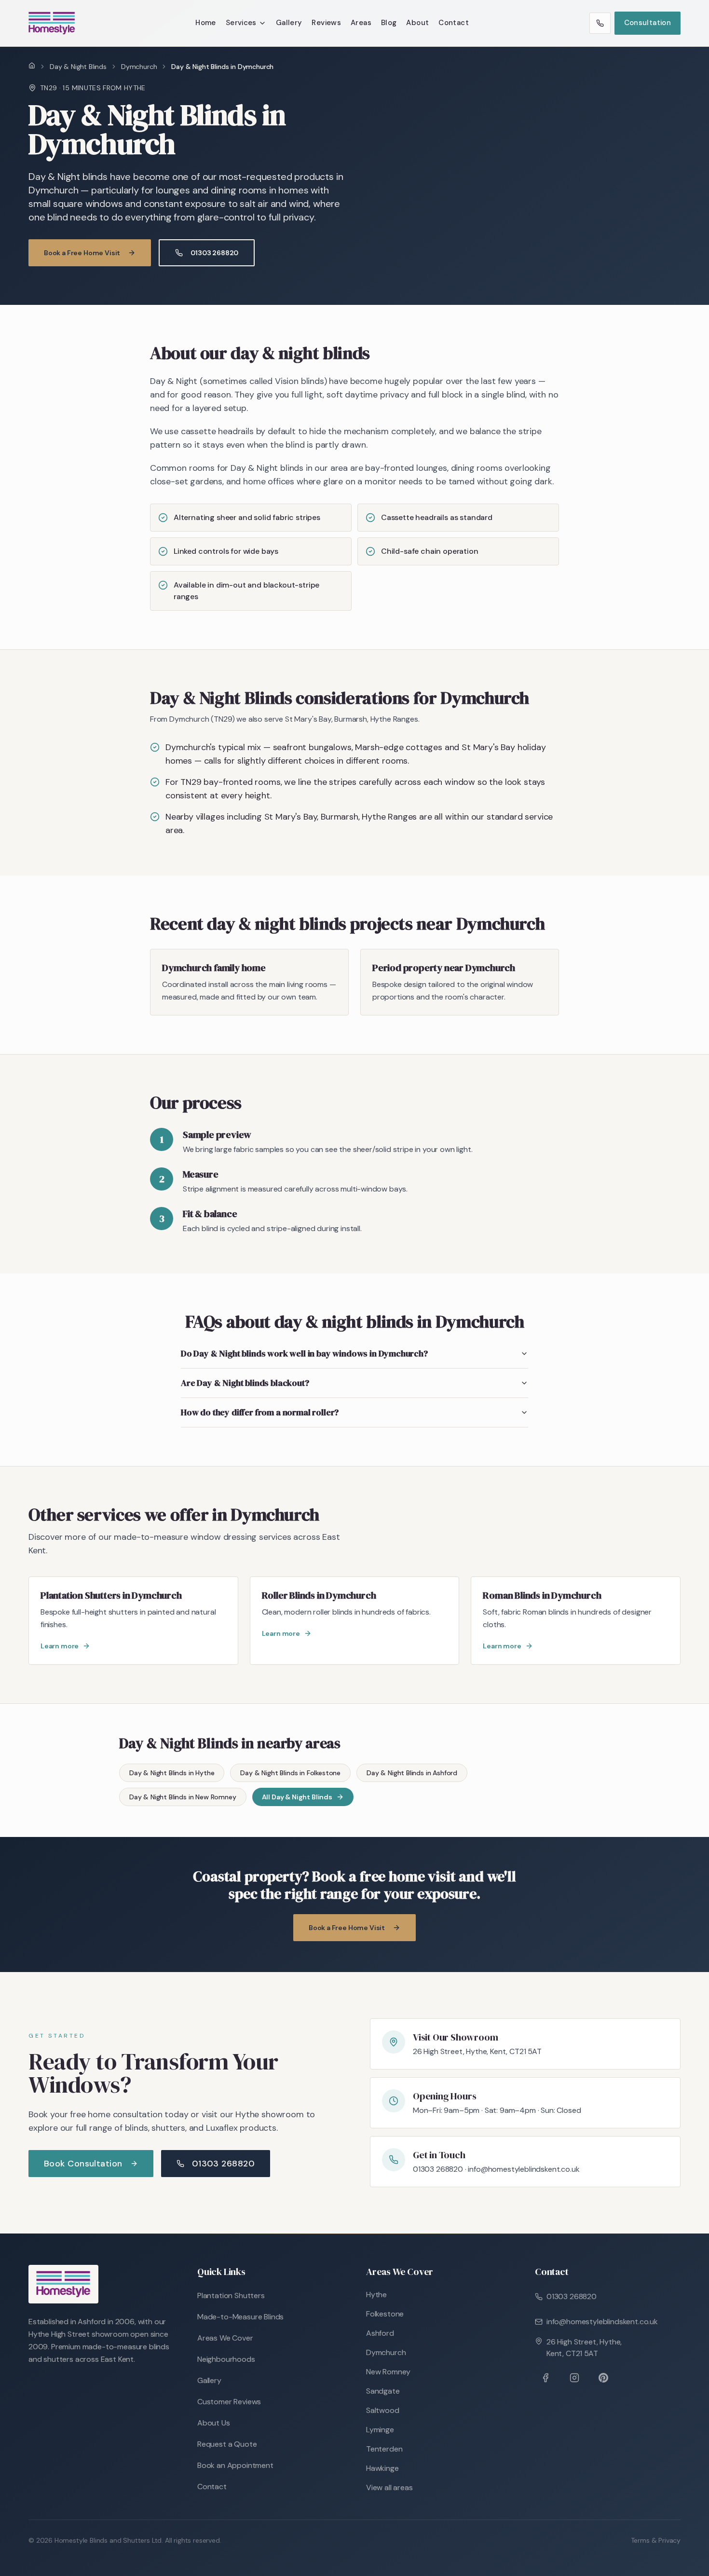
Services (241, 23)
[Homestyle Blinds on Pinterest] (603, 2378)
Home (206, 23)
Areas (361, 23)
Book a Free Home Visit (82, 253)
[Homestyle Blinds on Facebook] (545, 2378)
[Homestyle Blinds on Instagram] (574, 2378)
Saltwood (383, 2410)
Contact (454, 23)
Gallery (289, 23)
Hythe (376, 2295)
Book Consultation (83, 2164)
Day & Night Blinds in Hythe (172, 1773)
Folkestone (385, 2314)
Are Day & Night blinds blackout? (245, 1383)
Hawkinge (382, 2468)
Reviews (326, 23)
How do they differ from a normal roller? (260, 1412)
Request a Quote (227, 2444)
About (417, 23)
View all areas (389, 2487)
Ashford (380, 2333)
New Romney (388, 2372)
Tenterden (384, 2449)
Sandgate (383, 2391)
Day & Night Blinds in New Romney (183, 1797)
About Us (214, 2423)
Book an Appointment (235, 2465)
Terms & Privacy (656, 2540)
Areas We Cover (225, 2338)
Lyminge (380, 2430)
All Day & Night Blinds (297, 1797)
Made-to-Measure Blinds (240, 2317)
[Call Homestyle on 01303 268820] (600, 23)
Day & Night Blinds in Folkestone (290, 1773)
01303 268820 (214, 253)
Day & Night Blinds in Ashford (412, 1773)
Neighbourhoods (226, 2359)
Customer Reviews (229, 2402)
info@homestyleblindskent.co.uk (602, 2322)
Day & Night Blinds (78, 67)
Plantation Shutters (231, 2295)
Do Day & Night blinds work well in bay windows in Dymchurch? (304, 1353)
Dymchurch (139, 67)
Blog (389, 23)
